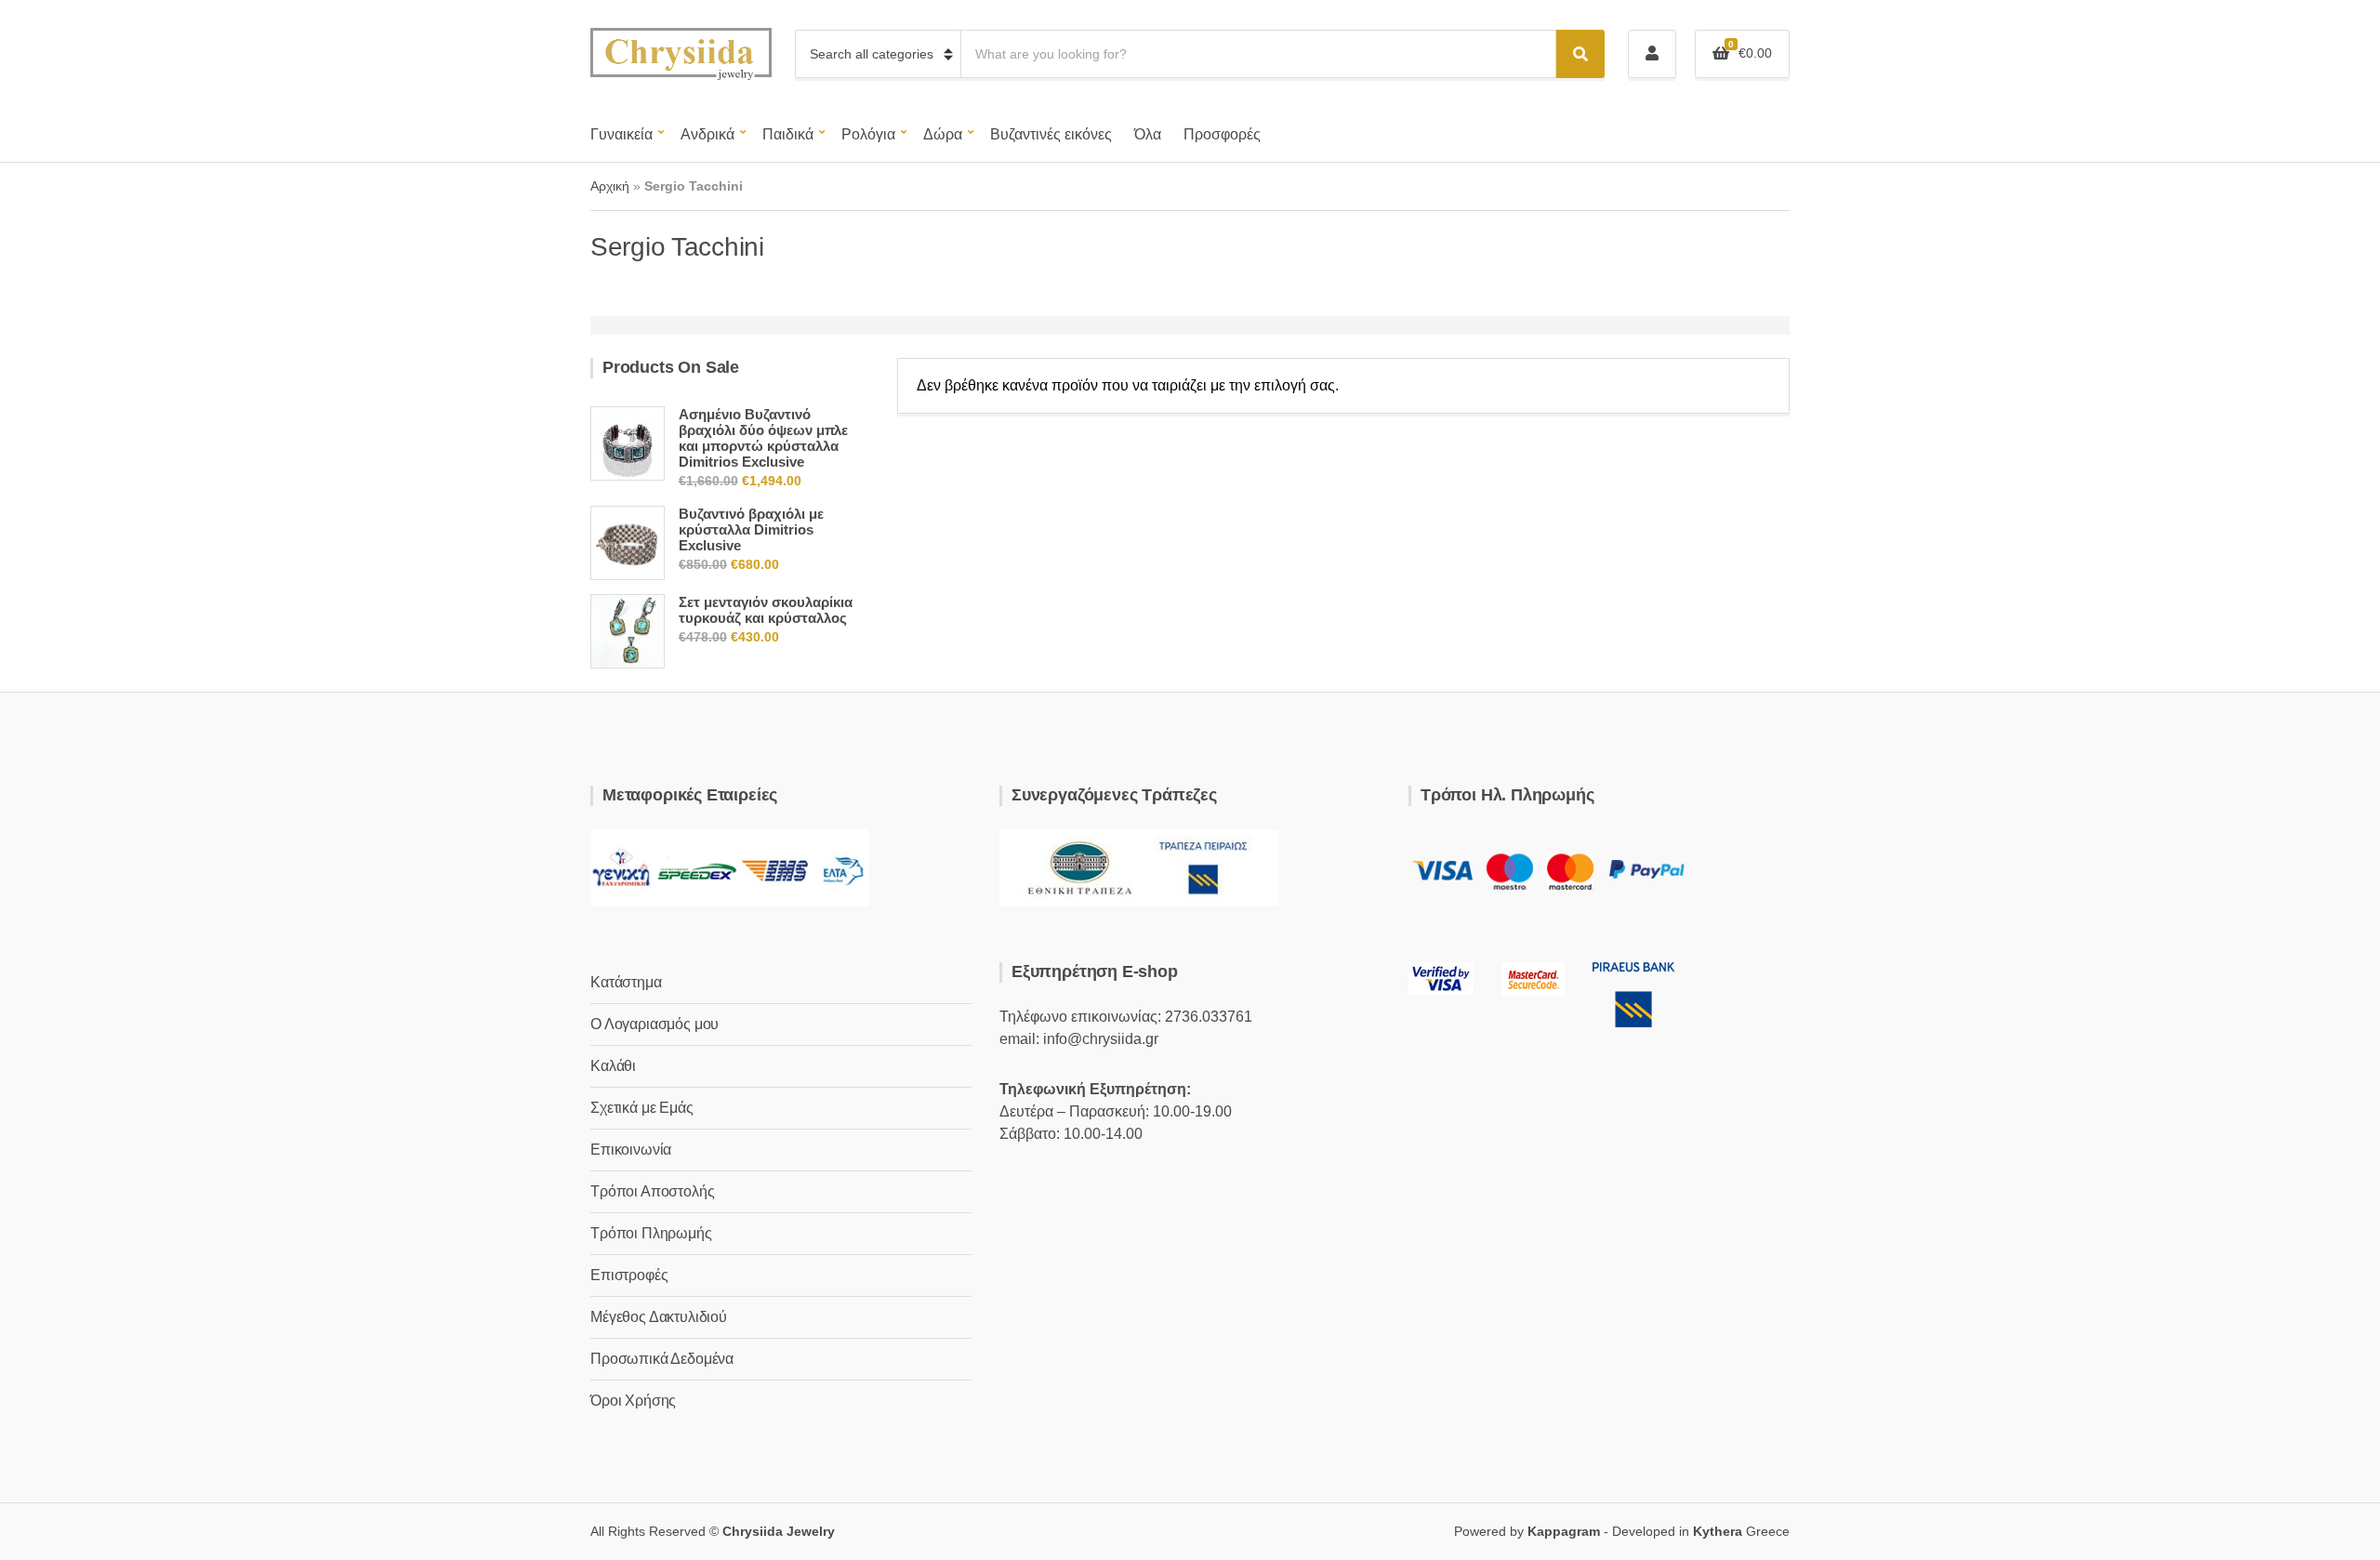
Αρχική (610, 186)
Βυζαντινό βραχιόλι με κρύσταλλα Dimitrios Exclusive (751, 529)
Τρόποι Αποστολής (652, 1191)
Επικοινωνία (631, 1150)
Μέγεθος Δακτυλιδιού (659, 1317)
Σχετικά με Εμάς (642, 1108)
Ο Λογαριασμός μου (654, 1024)
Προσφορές (1222, 134)
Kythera (1718, 1531)
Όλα (1148, 134)
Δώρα (943, 134)
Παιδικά (788, 134)
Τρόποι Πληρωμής (651, 1233)
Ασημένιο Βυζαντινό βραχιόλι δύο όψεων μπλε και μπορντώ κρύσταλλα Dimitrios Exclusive (763, 438)
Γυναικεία (621, 134)
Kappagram (1564, 1531)
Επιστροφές (629, 1275)
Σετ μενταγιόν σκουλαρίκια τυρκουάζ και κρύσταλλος (766, 610)
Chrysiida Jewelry (779, 1531)
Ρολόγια (868, 134)
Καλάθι (613, 1066)
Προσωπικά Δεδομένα (662, 1359)
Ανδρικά (707, 134)
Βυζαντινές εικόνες (1051, 134)
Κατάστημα (626, 982)
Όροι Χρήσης (633, 1401)
